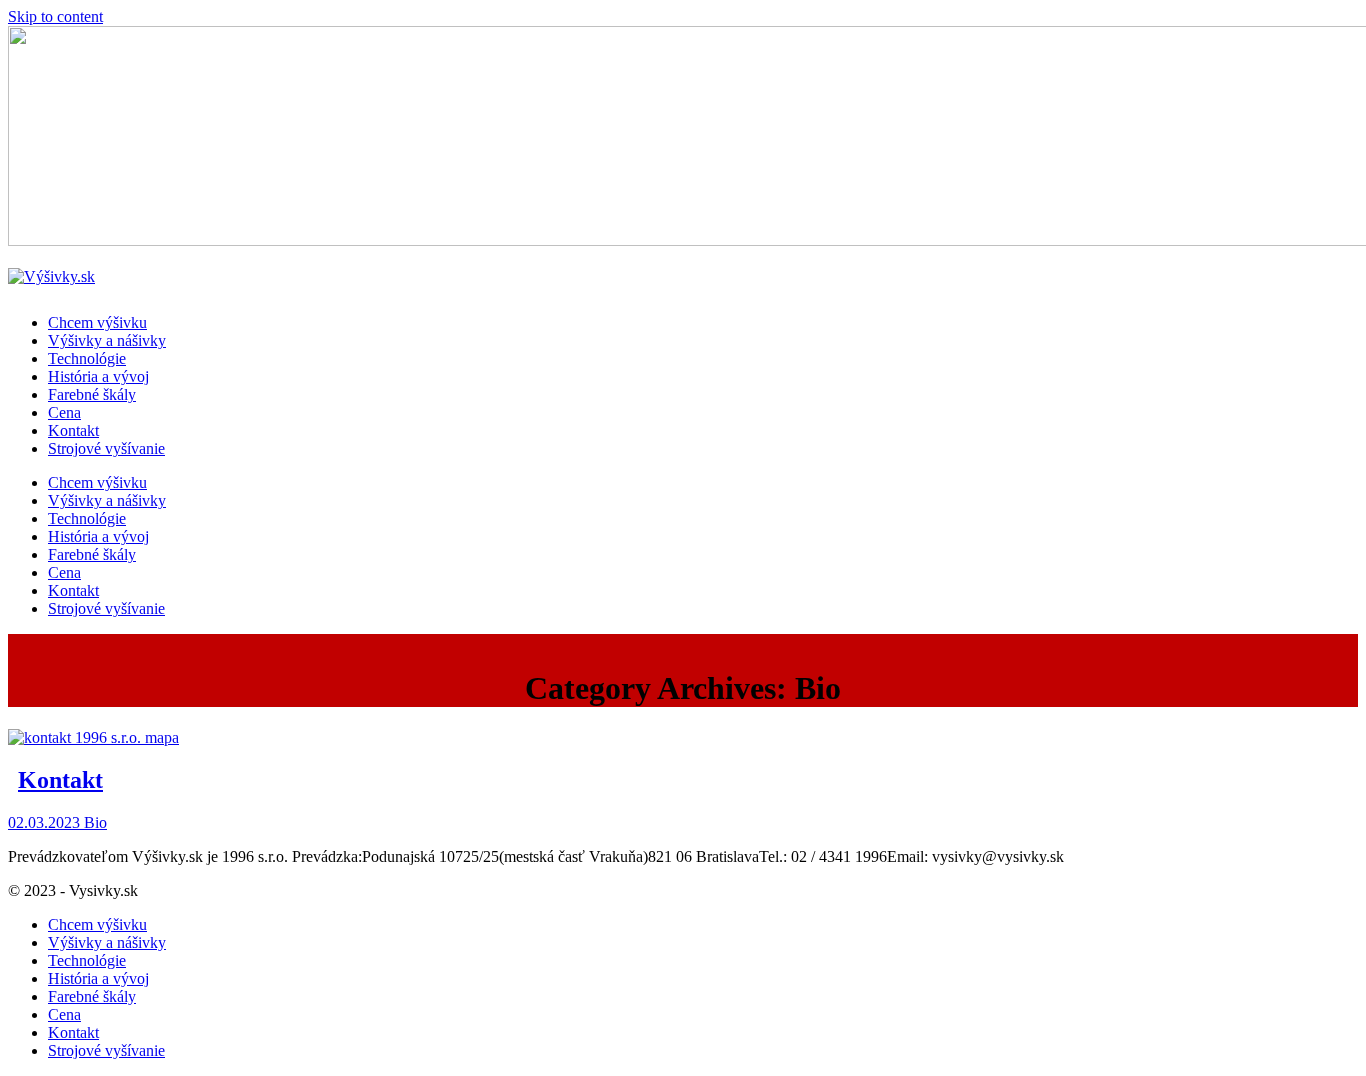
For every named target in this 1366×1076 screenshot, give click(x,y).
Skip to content (55, 16)
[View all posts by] (82, 822)
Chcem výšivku (97, 924)
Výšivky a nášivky (107, 942)
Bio (95, 822)
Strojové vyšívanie (106, 1050)
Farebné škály (92, 996)
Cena (64, 1014)
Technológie (87, 960)
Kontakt (60, 780)
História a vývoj (98, 978)
